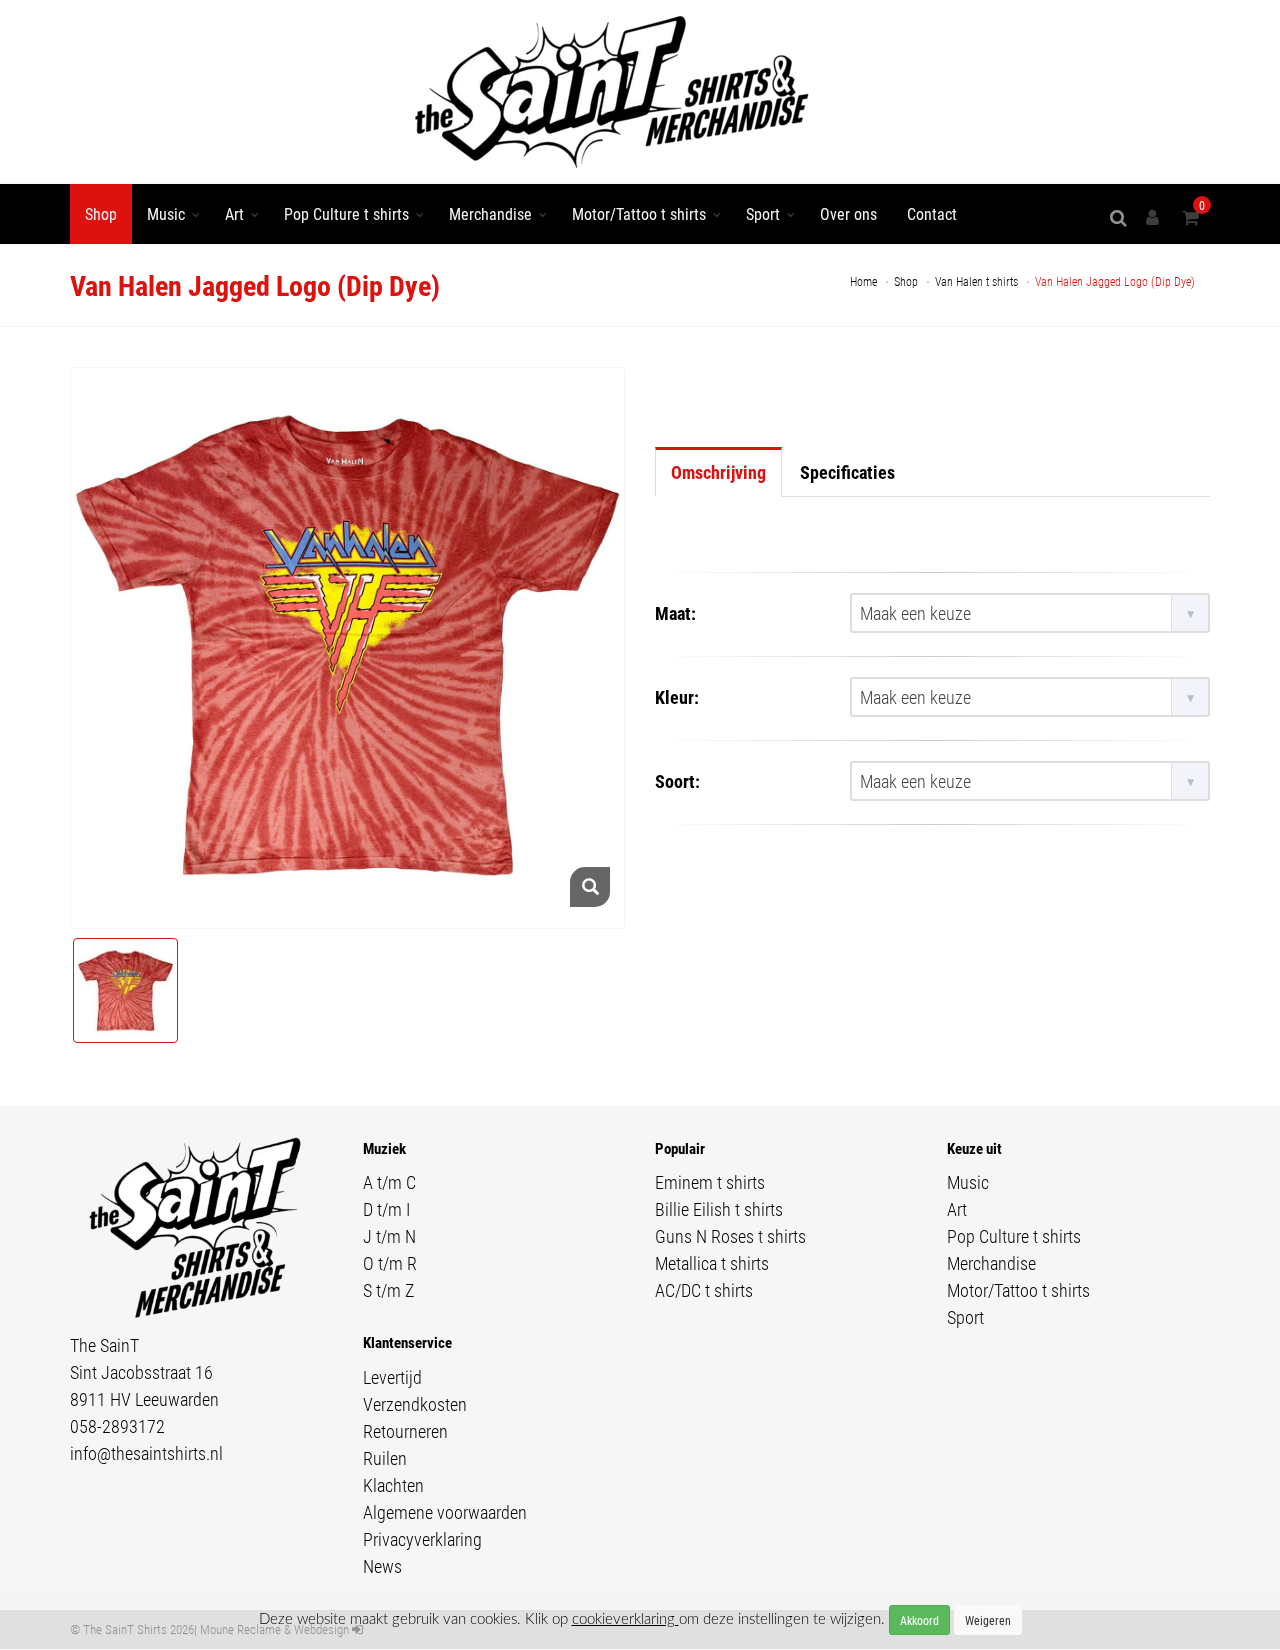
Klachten (393, 1485)
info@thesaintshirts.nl (146, 1453)
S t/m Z (388, 1290)
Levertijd (392, 1377)
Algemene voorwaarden (445, 1512)
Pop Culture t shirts (346, 213)
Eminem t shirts (710, 1182)
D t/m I (386, 1209)
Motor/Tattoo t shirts (639, 213)
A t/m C (389, 1182)
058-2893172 (117, 1426)
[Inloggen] (1156, 217)
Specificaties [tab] (847, 472)
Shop (101, 213)
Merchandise (490, 213)
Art (234, 213)
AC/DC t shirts (704, 1290)
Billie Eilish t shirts (719, 1209)
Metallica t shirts (712, 1263)
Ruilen (385, 1458)
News (382, 1566)
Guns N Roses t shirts (730, 1236)
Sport (763, 213)
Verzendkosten (415, 1404)
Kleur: (677, 697)
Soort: (677, 781)
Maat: (675, 613)
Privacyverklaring (422, 1539)
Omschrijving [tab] (718, 472)
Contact (932, 213)
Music (166, 213)
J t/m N (389, 1236)
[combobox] (1030, 613)
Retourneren (405, 1431)
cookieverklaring (625, 1619)
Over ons (848, 213)
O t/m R (390, 1263)
